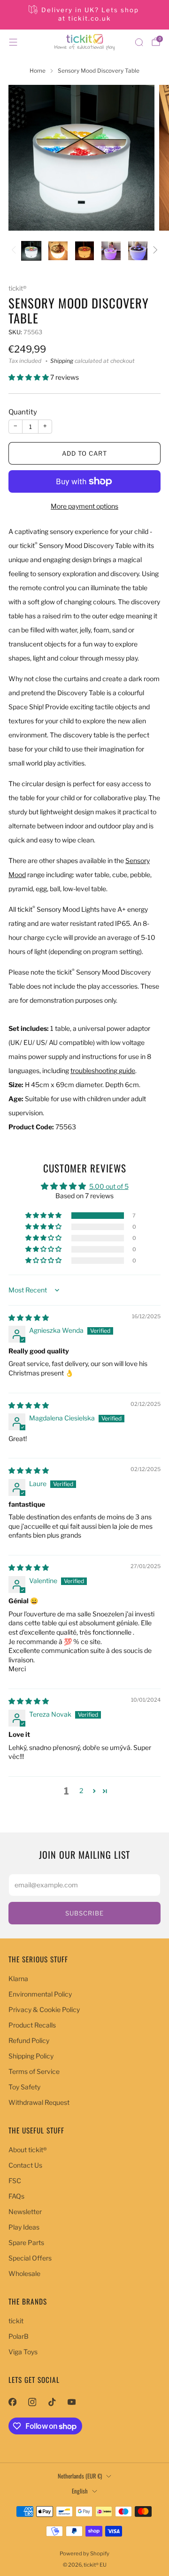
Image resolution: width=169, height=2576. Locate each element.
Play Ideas (24, 2227)
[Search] (139, 42)
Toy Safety (24, 2087)
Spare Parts (26, 2242)
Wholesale (24, 2273)
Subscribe (84, 1913)
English (80, 2491)
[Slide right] (154, 251)
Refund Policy (29, 2040)
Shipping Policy (31, 2056)
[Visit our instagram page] (32, 2402)
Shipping (62, 361)
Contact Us (25, 2165)
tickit (16, 2321)
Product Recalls (32, 2025)
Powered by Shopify (84, 2553)
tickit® (17, 288)
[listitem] (84, 15)
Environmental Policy (40, 1994)
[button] (29, 377)
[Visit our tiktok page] (52, 2402)
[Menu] (13, 42)
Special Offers (30, 2258)
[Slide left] (15, 251)
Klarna (18, 1979)
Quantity (23, 412)
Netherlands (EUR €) (80, 2476)
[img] (29, 1318)
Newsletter (25, 2212)
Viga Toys (23, 2352)
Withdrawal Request (39, 2102)
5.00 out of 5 (109, 1186)
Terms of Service (34, 2071)
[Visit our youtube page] (71, 2402)
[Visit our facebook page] (12, 2402)
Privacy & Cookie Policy (44, 2009)
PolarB (19, 2336)
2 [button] (81, 1791)
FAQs (16, 2196)
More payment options (84, 506)
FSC (15, 2181)
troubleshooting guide (103, 1070)
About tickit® (28, 2150)
